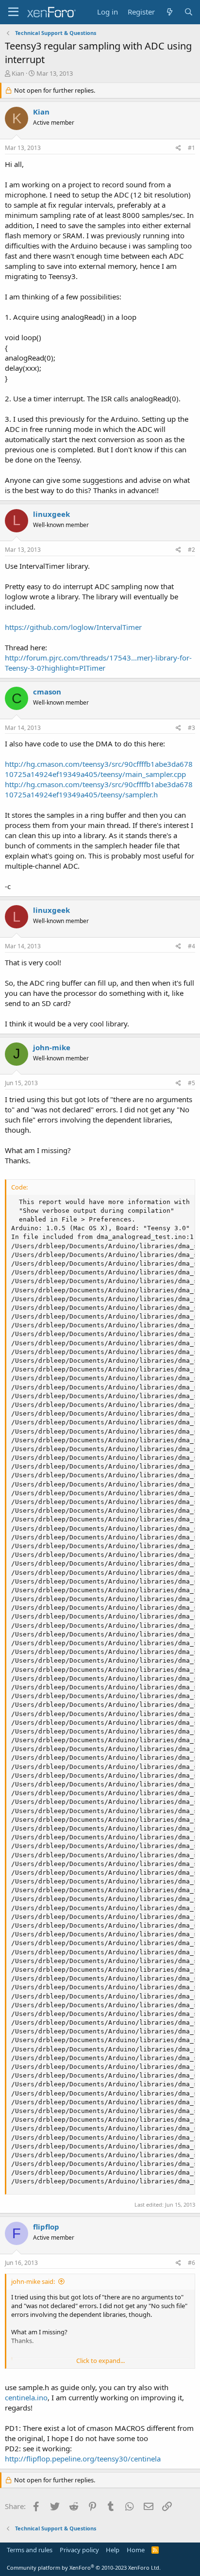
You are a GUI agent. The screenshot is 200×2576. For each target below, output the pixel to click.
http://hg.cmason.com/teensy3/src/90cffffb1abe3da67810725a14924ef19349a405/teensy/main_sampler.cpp (99, 769)
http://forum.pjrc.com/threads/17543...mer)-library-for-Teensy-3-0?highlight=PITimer (98, 663)
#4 (192, 946)
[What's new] (169, 12)
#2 (192, 550)
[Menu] (13, 12)
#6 (192, 2263)
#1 (192, 148)
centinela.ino (26, 2397)
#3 (192, 728)
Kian (18, 73)
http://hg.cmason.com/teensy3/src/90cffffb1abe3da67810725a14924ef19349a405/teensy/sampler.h (99, 789)
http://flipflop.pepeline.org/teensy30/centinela (83, 2459)
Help (113, 2550)
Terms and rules (30, 2550)
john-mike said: (33, 2281)
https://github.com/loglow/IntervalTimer (73, 627)
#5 (192, 1083)
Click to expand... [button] (100, 2361)
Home (136, 2550)
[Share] (178, 148)
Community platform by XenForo (84, 2568)
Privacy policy (79, 2550)
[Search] (189, 12)
